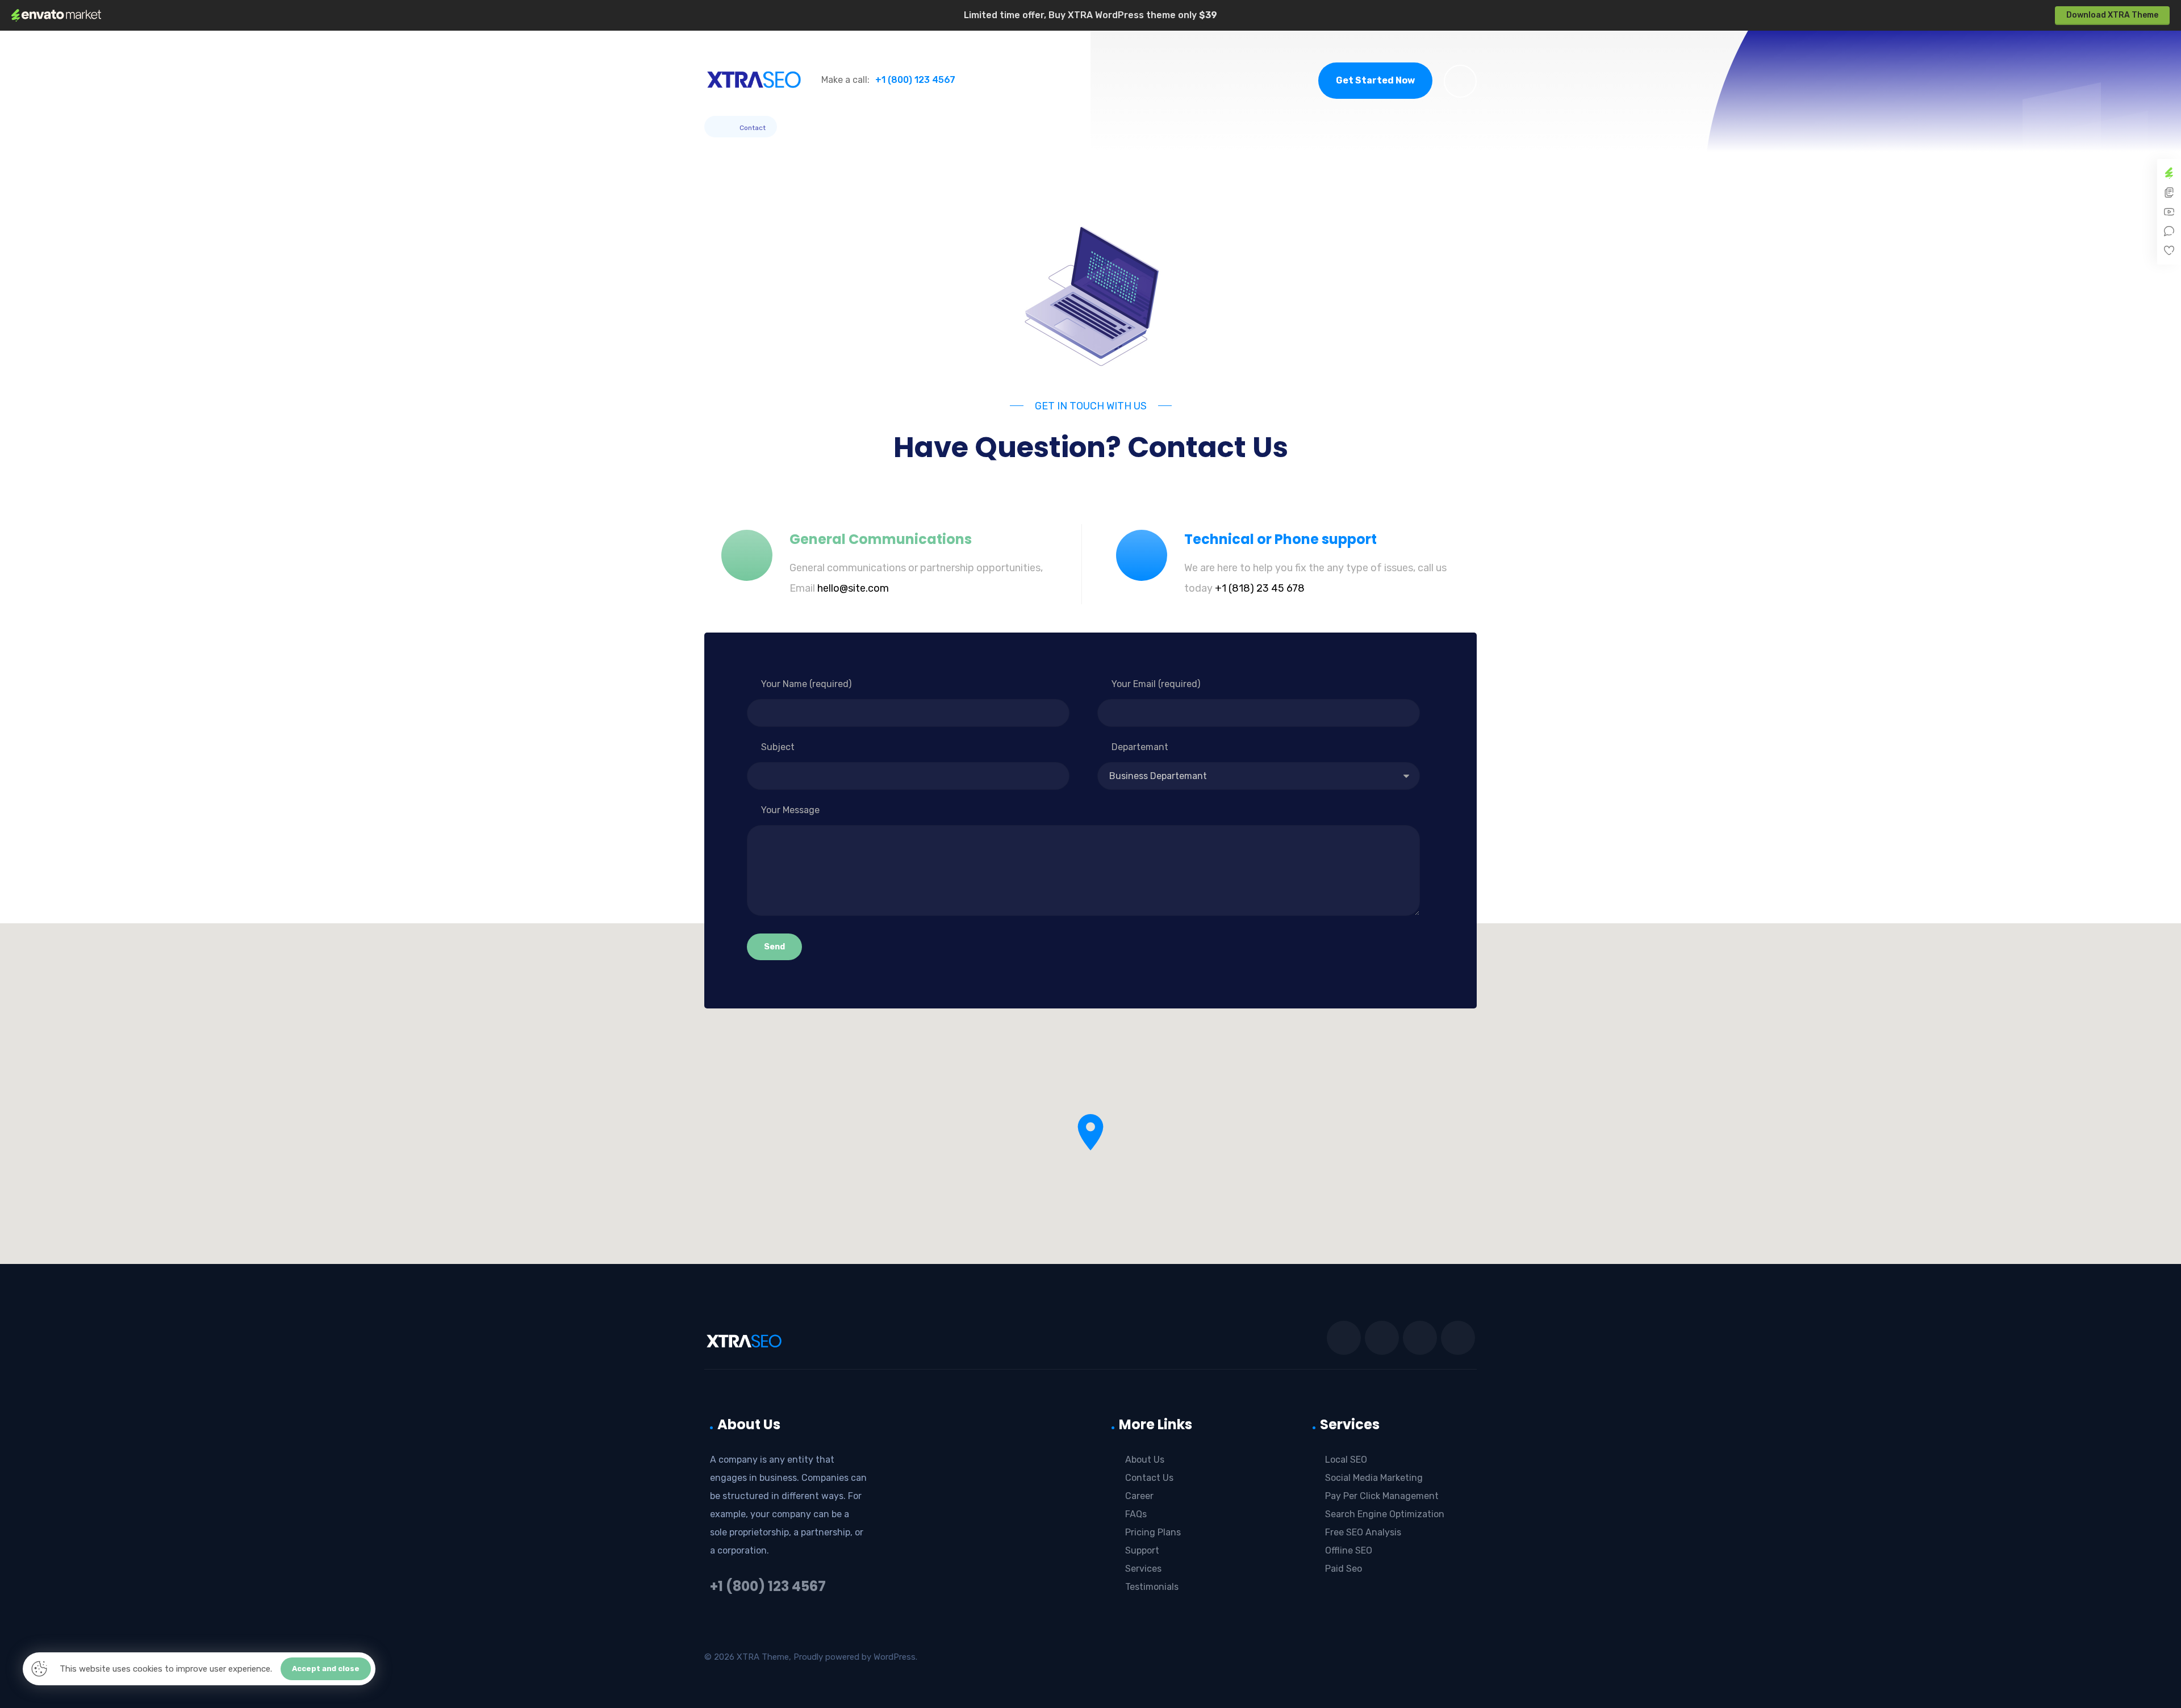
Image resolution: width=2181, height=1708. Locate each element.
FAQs (1136, 1514)
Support (1142, 1550)
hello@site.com (853, 588)
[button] (1460, 81)
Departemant (1140, 747)
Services (1143, 1569)
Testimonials (1152, 1587)
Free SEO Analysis (1363, 1532)
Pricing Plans (1153, 1532)
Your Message (790, 810)
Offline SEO (1349, 1550)
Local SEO (1346, 1460)
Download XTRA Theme (2112, 15)
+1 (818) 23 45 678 (1260, 588)
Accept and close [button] (326, 1669)
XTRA (748, 1657)
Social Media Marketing (1374, 1478)
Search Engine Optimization (1385, 1514)
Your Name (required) (806, 684)
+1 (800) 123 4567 (768, 1586)
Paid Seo (1344, 1569)
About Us (1145, 1460)
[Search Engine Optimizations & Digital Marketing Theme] (754, 79)
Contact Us (1149, 1478)
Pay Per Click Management (1382, 1496)
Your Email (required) (1156, 684)
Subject (778, 747)
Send (774, 947)
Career (1139, 1496)
